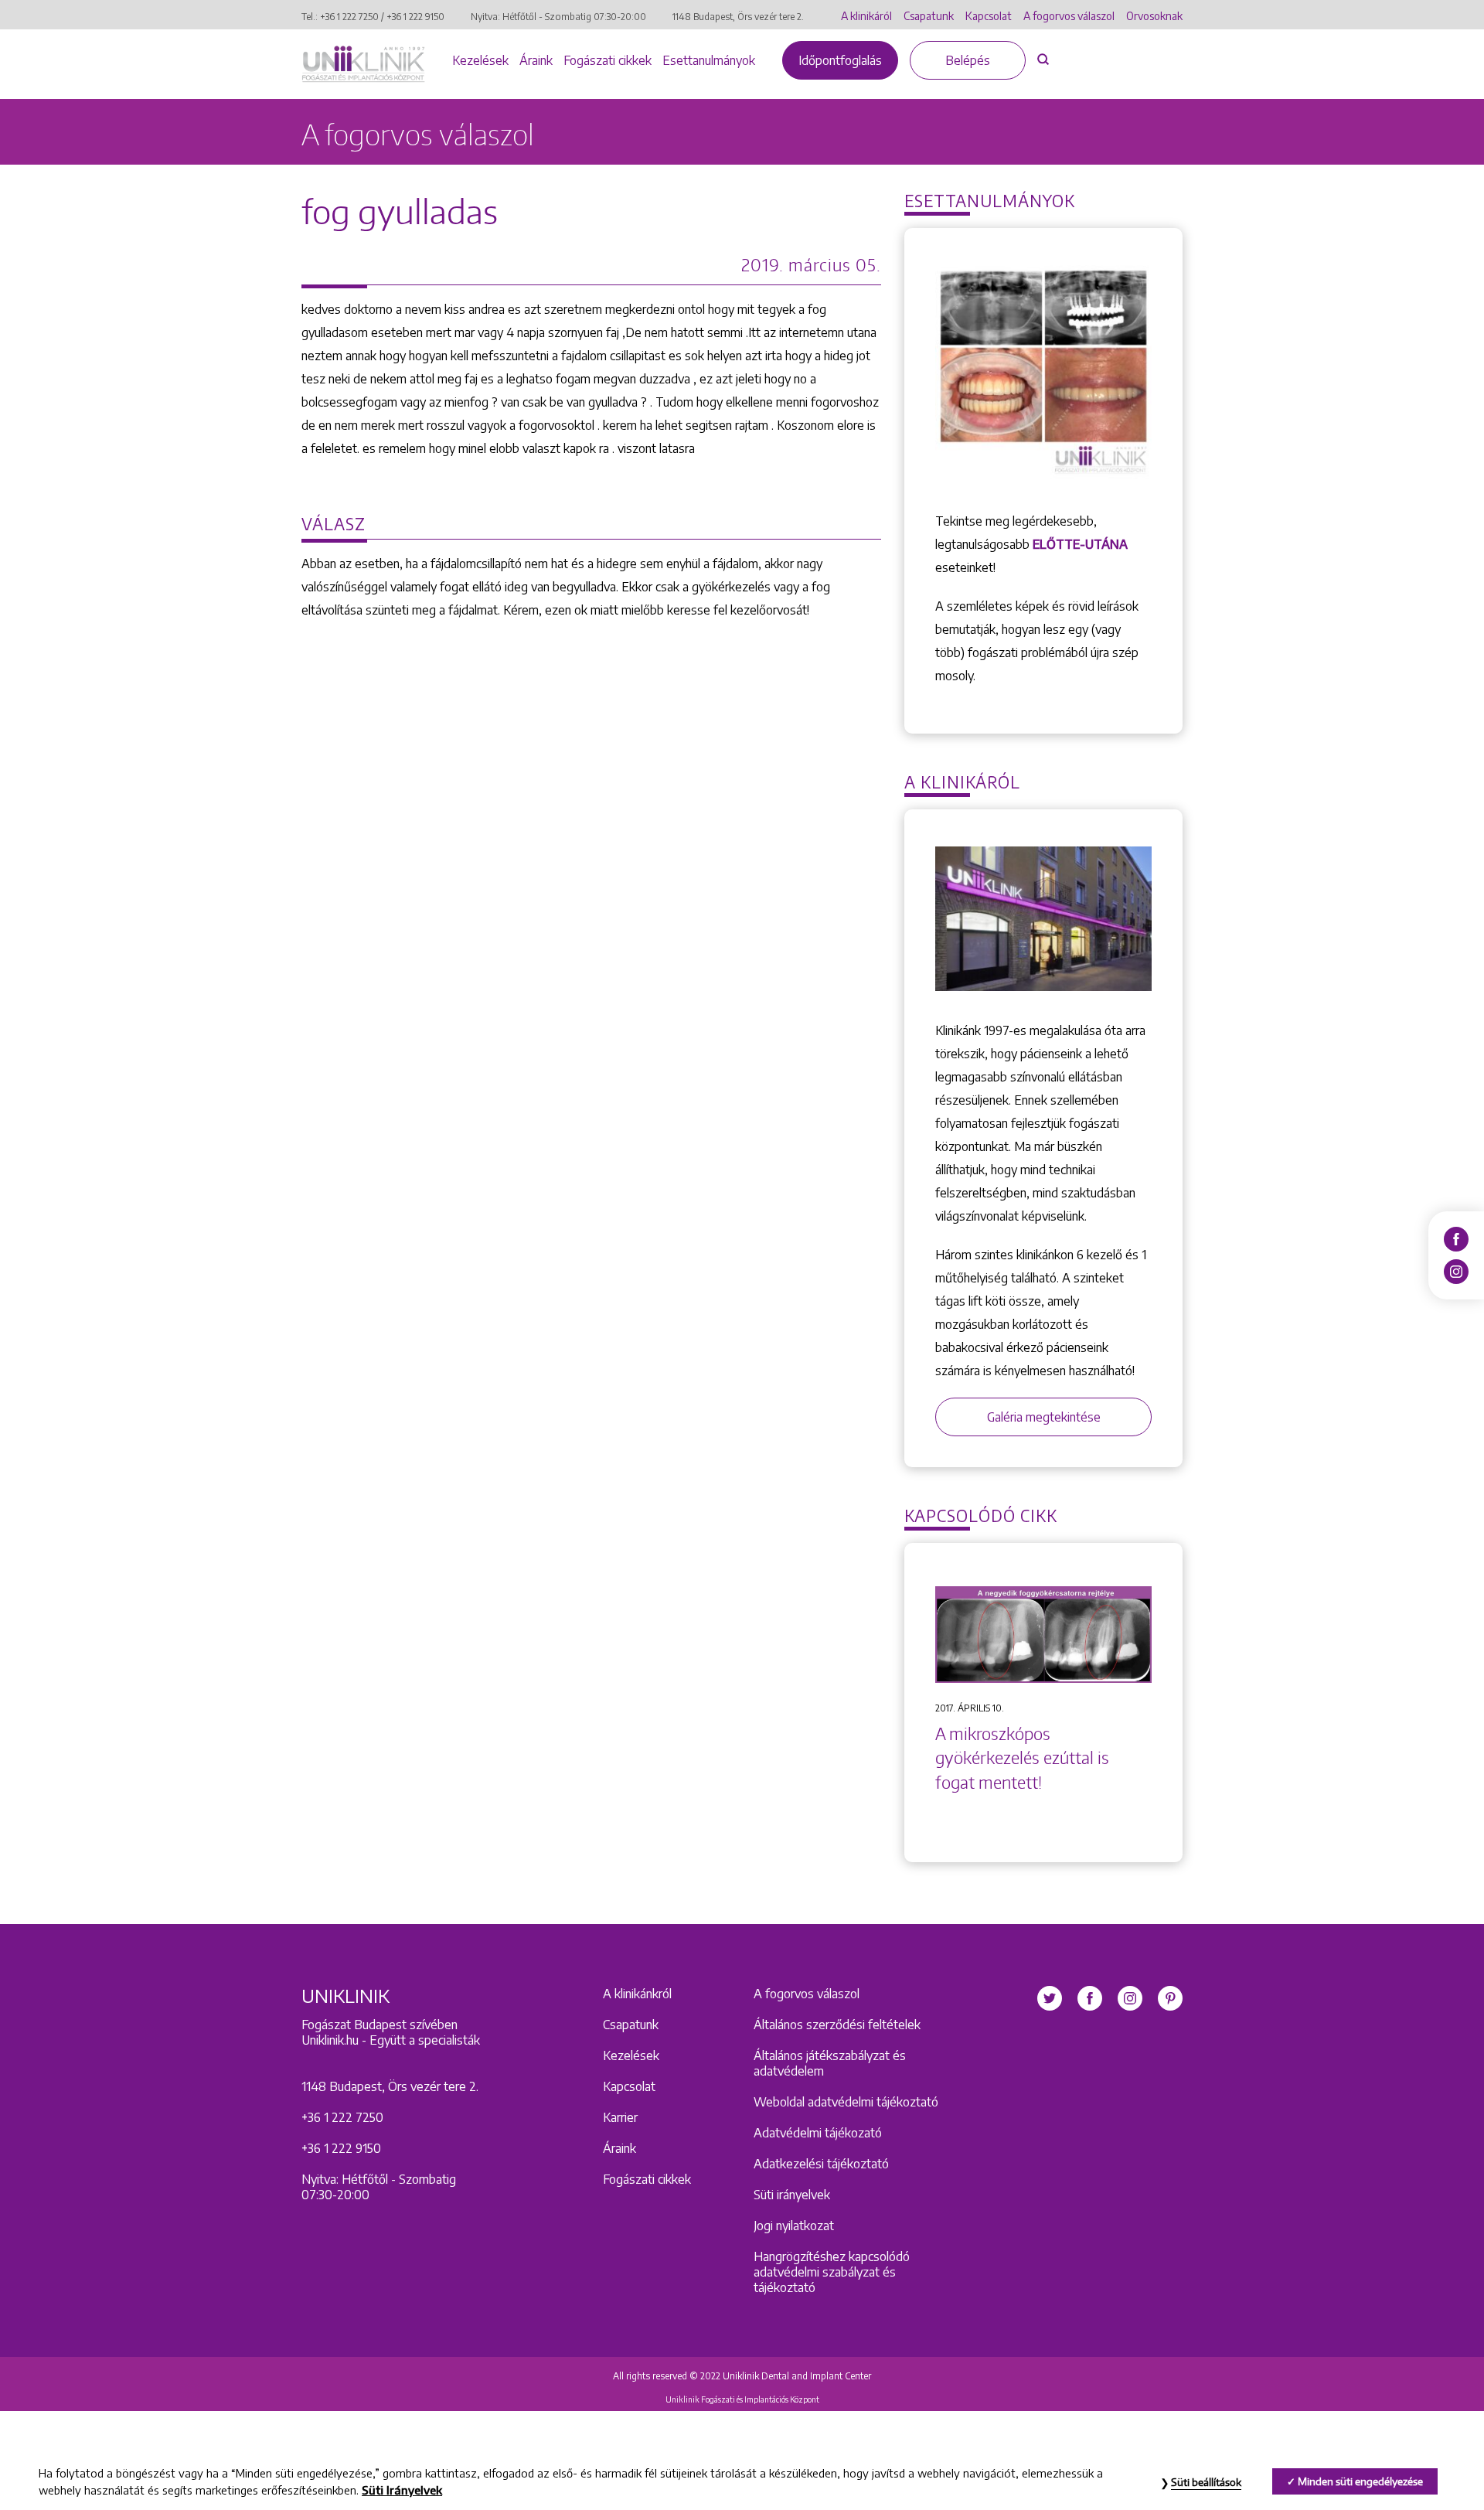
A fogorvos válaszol (1069, 16)
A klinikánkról (637, 1994)
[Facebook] (1456, 1238)
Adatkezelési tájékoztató (821, 2164)
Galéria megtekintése (1044, 1417)
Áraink (536, 60)
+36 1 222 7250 (349, 17)
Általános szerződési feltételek (837, 2025)
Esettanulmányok (709, 60)
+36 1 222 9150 (415, 17)
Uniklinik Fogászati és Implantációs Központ (742, 2399)
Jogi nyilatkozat (794, 2226)
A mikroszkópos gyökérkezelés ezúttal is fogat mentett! (1022, 1758)
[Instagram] (1456, 1271)
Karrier (620, 2117)
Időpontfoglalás (840, 60)
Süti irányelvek (792, 2195)
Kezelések (480, 60)
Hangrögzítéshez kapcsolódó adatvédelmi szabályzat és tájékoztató (832, 2272)
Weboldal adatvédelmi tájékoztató (846, 2102)
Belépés (968, 60)
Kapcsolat (989, 16)
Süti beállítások (1206, 2482)
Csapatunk (929, 16)
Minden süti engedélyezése (1360, 2481)
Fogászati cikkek (608, 60)
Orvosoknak (1154, 16)
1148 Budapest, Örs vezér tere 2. (738, 17)
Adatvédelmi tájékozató (818, 2133)
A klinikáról (866, 16)
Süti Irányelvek (402, 2490)
